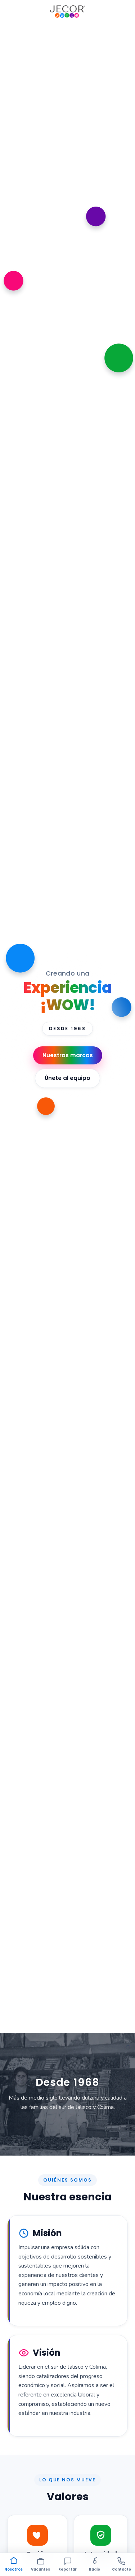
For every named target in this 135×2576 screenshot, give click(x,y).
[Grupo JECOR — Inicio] (67, 12)
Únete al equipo (67, 1078)
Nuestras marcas (68, 1055)
